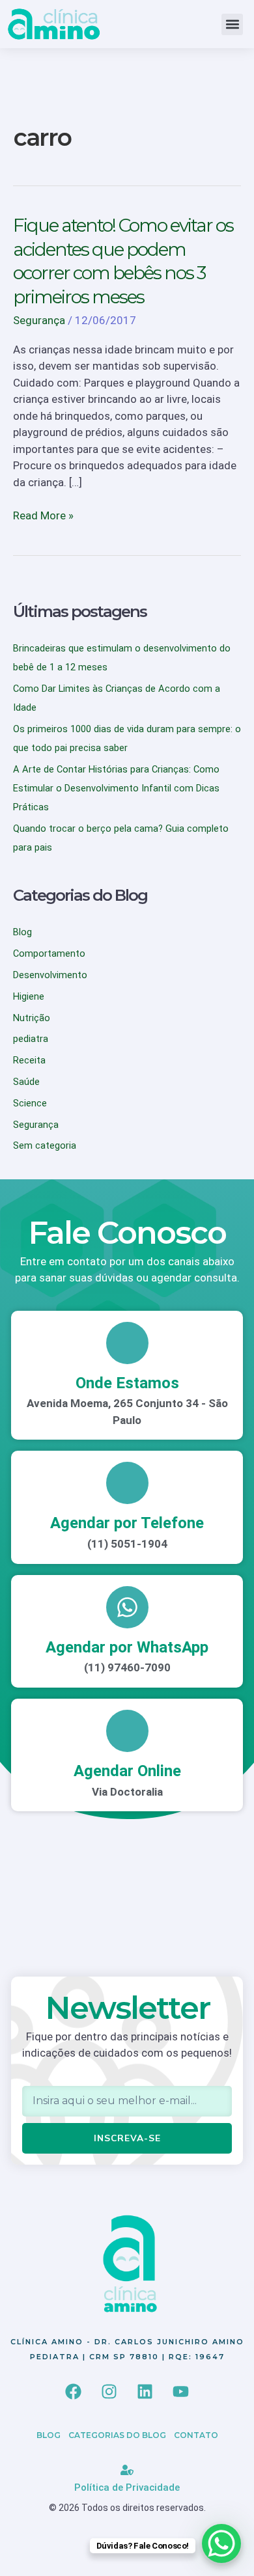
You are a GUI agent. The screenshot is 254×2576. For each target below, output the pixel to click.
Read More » (43, 515)
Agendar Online (127, 1771)
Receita (29, 1060)
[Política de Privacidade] (127, 2470)
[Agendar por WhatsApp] (127, 1607)
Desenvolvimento (50, 975)
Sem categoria (45, 1145)
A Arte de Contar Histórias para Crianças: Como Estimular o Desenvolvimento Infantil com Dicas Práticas (116, 788)
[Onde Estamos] (127, 1343)
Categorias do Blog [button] (117, 2435)
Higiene (29, 996)
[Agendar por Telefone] (127, 1483)
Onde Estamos (127, 1383)
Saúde (26, 1082)
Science (30, 1103)
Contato (196, 2435)
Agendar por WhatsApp (127, 1647)
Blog (22, 932)
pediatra (31, 1039)
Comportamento (49, 953)
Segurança (39, 320)
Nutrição (32, 1018)
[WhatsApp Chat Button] (221, 2543)
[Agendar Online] (127, 1731)
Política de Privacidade (127, 2487)
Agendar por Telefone (127, 1523)
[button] (232, 24)
